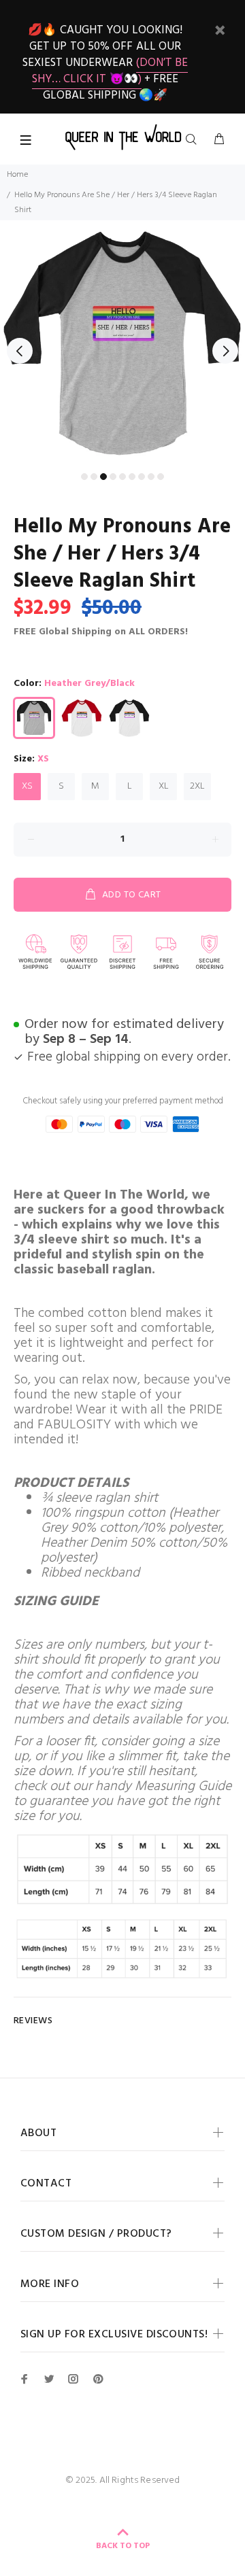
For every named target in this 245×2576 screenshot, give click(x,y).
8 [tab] (151, 477)
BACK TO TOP (123, 2546)
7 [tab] (142, 477)
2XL (197, 786)
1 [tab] (84, 477)
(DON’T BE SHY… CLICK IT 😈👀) (110, 71)
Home (17, 175)
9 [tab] (161, 477)
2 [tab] (94, 477)
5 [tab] (122, 477)
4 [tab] (113, 477)
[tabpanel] (122, 343)
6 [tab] (132, 477)
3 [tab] (103, 477)
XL (164, 786)
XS (27, 786)
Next (225, 351)
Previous (20, 351)
